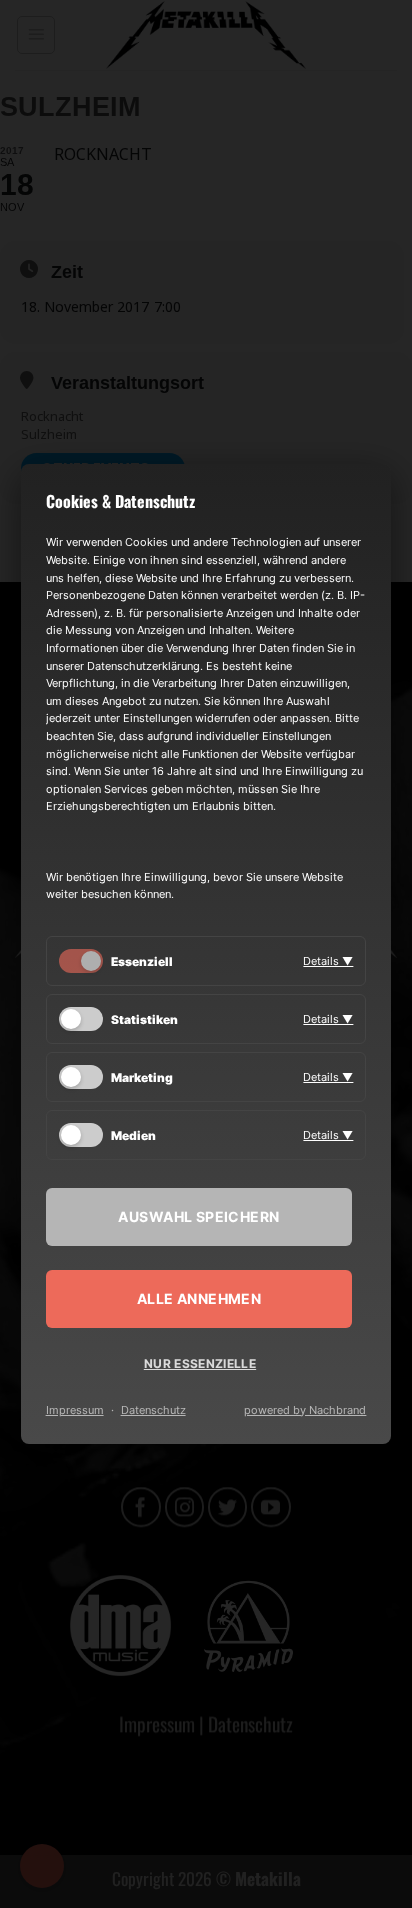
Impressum (75, 1410)
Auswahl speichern (198, 1216)
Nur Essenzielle (200, 1363)
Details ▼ (328, 961)
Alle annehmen (199, 1298)
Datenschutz (153, 1410)
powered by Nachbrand (305, 1410)
